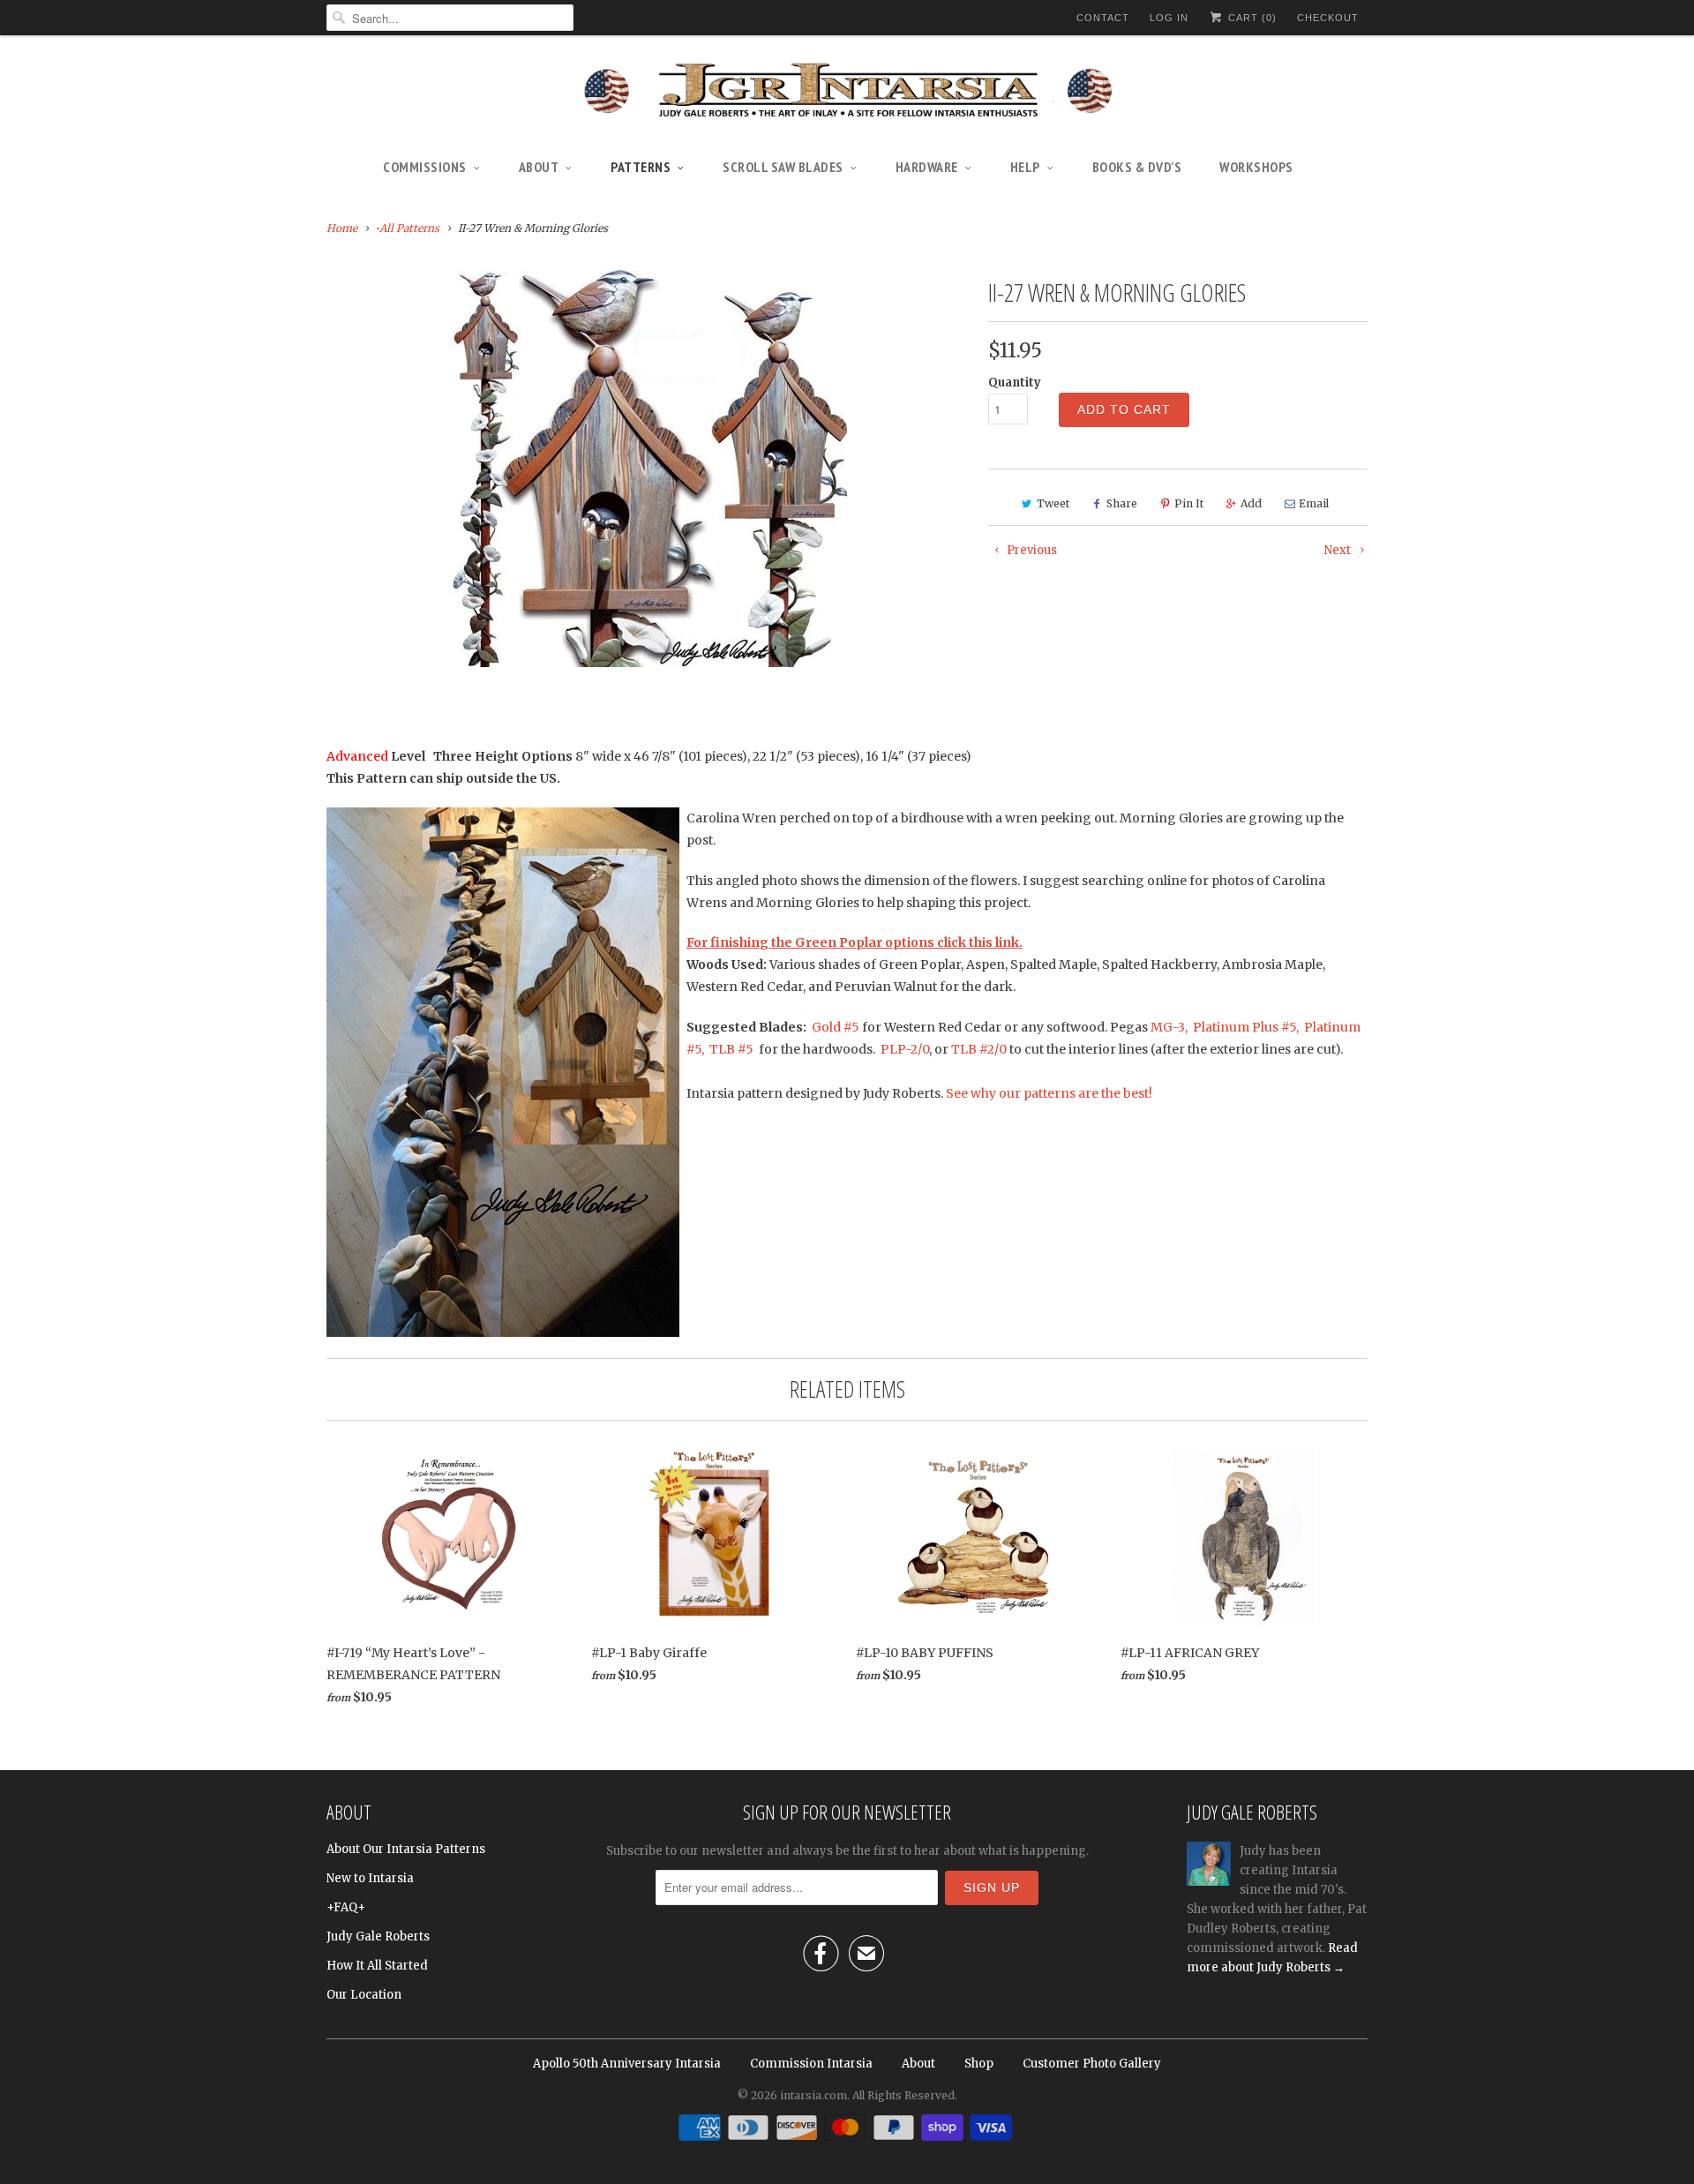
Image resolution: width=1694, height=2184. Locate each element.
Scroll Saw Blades (783, 167)
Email (1314, 503)
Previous (1031, 550)
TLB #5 (730, 1049)
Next (1339, 550)
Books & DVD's (1137, 167)
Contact (1103, 18)
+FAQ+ (346, 1907)
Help (1025, 167)
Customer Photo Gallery (1092, 2064)
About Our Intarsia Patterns (406, 1849)
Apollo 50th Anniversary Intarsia (627, 2064)
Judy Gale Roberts (378, 1936)
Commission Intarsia (811, 2064)
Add (1251, 503)
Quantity (1015, 383)
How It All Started (377, 1966)
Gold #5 (837, 1027)
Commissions (425, 167)
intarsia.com (813, 2095)
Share (1122, 503)
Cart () (1251, 18)
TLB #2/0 (979, 1049)
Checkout (1328, 18)
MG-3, (1172, 1027)
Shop (979, 2064)
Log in (1169, 18)
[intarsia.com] (847, 93)
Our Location (364, 1995)
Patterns (641, 167)
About (539, 167)
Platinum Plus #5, (1246, 1027)
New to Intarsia (370, 1878)
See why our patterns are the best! (1049, 1093)
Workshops (1256, 167)
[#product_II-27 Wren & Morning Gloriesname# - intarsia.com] (648, 469)
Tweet (1053, 503)
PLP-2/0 (905, 1049)
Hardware (927, 167)
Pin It (1189, 503)
